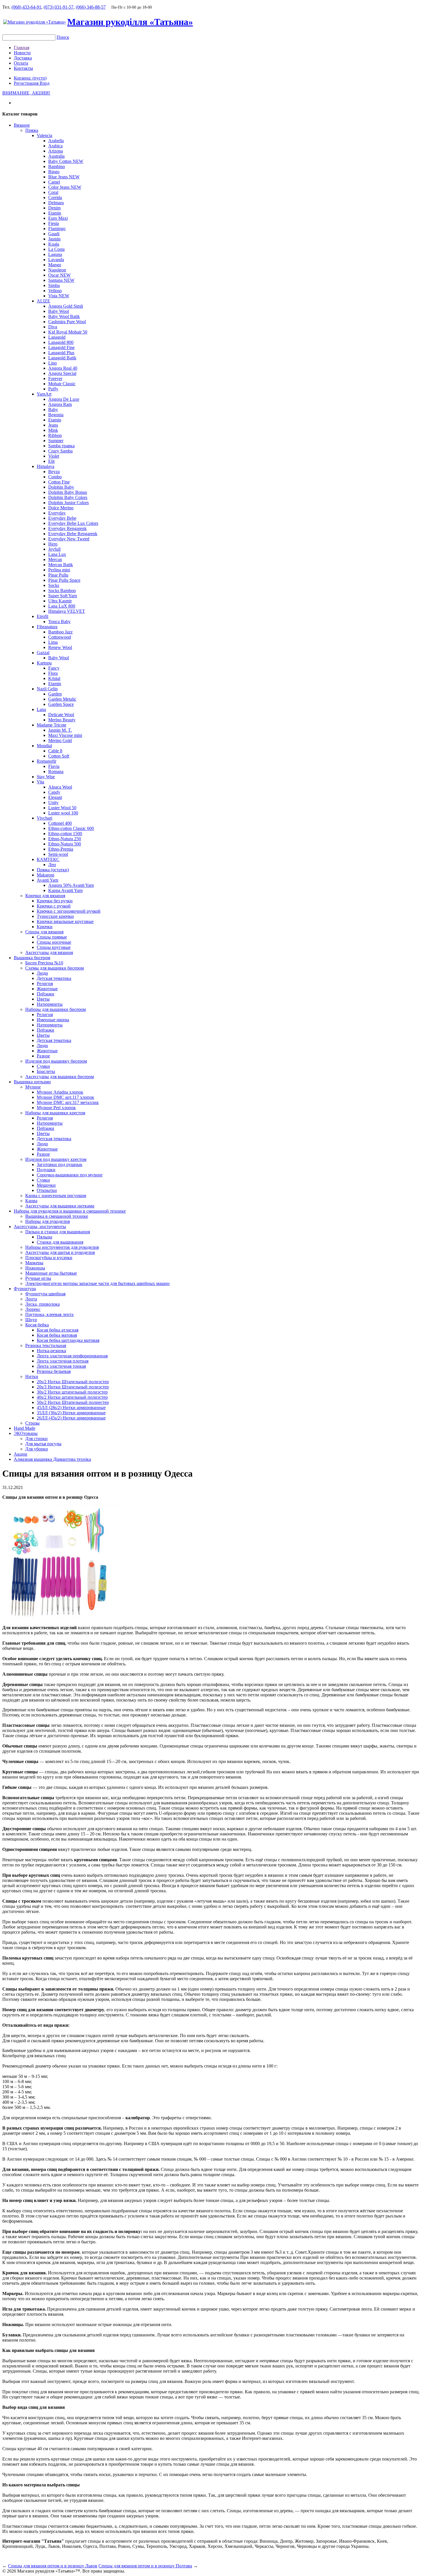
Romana (56, 771)
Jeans (53, 425)
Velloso (55, 291)
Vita (40, 782)
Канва (31, 1201)
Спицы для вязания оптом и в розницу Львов (53, 2566)
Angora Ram (60, 404)
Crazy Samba (60, 451)
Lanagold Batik (62, 358)
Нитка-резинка (51, 1351)
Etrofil (42, 616)
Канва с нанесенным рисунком (56, 1195)
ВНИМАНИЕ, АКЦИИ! (26, 93)
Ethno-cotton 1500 (65, 834)
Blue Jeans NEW (64, 177)
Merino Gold (60, 740)
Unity (53, 803)
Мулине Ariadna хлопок (60, 1092)
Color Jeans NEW (65, 187)
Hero (53, 544)
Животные (47, 989)
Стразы (32, 1423)
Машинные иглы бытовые (51, 1273)
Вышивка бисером (32, 958)
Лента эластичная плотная (63, 1361)
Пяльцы (44, 1237)
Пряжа (32, 130)
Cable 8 (55, 751)
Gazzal (43, 653)
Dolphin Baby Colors (68, 497)
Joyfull (54, 549)
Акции (21, 1454)
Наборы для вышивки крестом (55, 1113)
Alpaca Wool (60, 787)
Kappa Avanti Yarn (65, 890)
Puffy (53, 389)
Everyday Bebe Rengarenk (73, 534)
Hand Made (25, 1428)
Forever (55, 378)
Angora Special (62, 373)
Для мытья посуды (43, 1444)
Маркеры (34, 1263)
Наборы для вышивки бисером (56, 1009)
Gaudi (54, 234)
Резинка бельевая (54, 1371)
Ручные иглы (38, 1278)
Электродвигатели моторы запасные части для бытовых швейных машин (97, 1283)
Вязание (22, 125)
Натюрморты (50, 1004)
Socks (54, 585)
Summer (56, 441)
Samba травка (61, 446)
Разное (43, 1056)
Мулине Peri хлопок (56, 1108)
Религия (45, 983)
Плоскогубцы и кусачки (49, 1258)
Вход (44, 83)
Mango (55, 265)
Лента (31, 1299)
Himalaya (46, 466)
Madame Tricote (52, 725)
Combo (55, 477)
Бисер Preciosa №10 (44, 963)
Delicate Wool (61, 715)
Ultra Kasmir (60, 601)
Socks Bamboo (62, 590)
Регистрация (27, 83)
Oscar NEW (59, 275)
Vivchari (44, 818)
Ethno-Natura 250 (65, 839)
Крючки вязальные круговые (65, 921)
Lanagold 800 (61, 342)
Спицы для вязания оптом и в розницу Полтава (145, 2566)
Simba (54, 285)
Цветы (43, 999)
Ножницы (35, 1268)
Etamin (55, 213)
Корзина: (30, 78)
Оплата (21, 63)
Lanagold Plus (61, 353)
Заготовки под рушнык (60, 1164)
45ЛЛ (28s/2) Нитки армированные (71, 1408)
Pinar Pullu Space (64, 580)
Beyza (54, 472)
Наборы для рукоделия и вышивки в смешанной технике (70, 1211)
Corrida (55, 198)
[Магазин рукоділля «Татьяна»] (35, 22)
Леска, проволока (42, 1304)
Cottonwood (60, 637)
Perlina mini (59, 570)
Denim (54, 208)
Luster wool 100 (63, 813)
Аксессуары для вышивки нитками (60, 1206)
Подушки (46, 1170)
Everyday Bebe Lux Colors (73, 523)
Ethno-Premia (61, 849)
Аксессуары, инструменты (40, 1227)
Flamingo (57, 229)
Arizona (56, 151)
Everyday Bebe (62, 518)
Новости (22, 53)
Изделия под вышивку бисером (56, 1061)
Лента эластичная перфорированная (72, 1356)
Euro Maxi (58, 218)
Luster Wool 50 (62, 808)
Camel (54, 182)
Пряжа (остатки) (53, 870)
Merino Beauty (62, 720)
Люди (42, 973)
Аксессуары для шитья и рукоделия (60, 1252)
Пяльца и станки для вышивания (58, 1232)
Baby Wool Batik (64, 316)
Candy (54, 792)
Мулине (33, 1087)
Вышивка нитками (32, 1082)
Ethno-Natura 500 (65, 844)
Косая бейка (37, 1325)
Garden (55, 694)
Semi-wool (58, 854)
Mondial (44, 746)
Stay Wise (46, 777)
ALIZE (43, 301)
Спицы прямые (52, 937)
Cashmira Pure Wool (67, 322)
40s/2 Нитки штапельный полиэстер (72, 1397)
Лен (52, 865)
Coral (53, 192)
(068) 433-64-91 (26, 7)
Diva (53, 327)
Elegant (55, 797)
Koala (54, 244)
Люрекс (33, 1309)
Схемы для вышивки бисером (55, 968)
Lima (53, 642)
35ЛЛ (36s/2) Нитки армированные (71, 1413)
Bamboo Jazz (60, 632)
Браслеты (46, 1071)
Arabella (56, 141)
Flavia (54, 766)
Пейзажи (46, 994)
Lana (41, 709)
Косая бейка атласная (58, 1330)
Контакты (23, 68)
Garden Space (61, 704)
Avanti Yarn (48, 880)
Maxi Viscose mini (65, 735)
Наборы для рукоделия (48, 1221)
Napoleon (57, 270)
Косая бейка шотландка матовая (68, 1340)
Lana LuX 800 (62, 606)
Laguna (55, 254)
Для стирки (36, 1439)
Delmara (56, 203)
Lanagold (57, 337)
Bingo (54, 172)
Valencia (44, 135)
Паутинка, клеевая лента (49, 1314)
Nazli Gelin (47, 689)
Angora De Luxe (64, 399)
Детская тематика (54, 978)
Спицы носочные (54, 942)
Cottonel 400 (60, 823)
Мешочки (46, 1185)
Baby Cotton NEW (66, 161)
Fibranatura (47, 627)
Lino (53, 363)
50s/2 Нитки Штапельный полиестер (73, 1402)
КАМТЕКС (48, 859)
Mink (53, 430)
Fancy (54, 668)
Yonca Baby (59, 622)
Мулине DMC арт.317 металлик (68, 1102)
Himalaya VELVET (67, 611)
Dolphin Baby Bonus (68, 492)
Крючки (45, 927)
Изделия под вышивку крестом (56, 1159)
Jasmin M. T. (60, 730)
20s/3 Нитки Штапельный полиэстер (73, 1387)
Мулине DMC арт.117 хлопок (65, 1097)
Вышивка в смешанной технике (57, 1216)
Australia (56, 156)
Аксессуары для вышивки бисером (60, 1077)
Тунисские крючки (55, 916)
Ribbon (55, 435)
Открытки (47, 1190)
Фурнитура (25, 1289)
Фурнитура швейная (45, 1294)
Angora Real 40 (63, 368)
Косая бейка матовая (57, 1335)
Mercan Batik (61, 565)
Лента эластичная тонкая (61, 1366)
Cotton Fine (59, 482)
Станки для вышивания (60, 1242)
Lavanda (56, 260)
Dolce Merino (61, 508)
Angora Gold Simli (66, 306)
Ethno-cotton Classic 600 (71, 828)
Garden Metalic (62, 699)
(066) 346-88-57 (91, 7)
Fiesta (54, 223)
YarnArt (44, 394)
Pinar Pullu (58, 575)
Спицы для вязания (44, 932)
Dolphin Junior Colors (68, 503)
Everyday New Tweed (69, 539)
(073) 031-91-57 (59, 7)
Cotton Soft (59, 756)
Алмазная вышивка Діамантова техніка (52, 1459)
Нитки (32, 1376)
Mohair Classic (62, 384)
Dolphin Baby (61, 487)
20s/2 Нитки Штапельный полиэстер (73, 1382)
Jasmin (54, 239)
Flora (53, 673)
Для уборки (37, 1449)
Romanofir (47, 761)
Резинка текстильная (46, 1345)
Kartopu (44, 663)
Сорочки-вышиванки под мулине (70, 1175)
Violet (54, 456)
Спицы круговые (54, 947)
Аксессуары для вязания (49, 952)
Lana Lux (57, 554)
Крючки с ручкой (54, 906)
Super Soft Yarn (63, 596)
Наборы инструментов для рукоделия (62, 1247)
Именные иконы (53, 1020)
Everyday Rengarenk (67, 528)
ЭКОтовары (26, 1433)
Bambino (57, 166)
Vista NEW (59, 296)
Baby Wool (59, 311)
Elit (51, 461)
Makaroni (46, 875)
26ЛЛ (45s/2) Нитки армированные (71, 1418)
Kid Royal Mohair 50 (68, 332)
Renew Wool (60, 647)
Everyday (57, 513)
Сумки (43, 1066)
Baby (53, 410)
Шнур (31, 1320)
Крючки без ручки (55, 901)
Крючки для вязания (45, 896)
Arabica (55, 146)
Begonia (56, 415)
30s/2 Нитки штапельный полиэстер (72, 1392)
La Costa (56, 249)
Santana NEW (61, 280)
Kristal (54, 678)
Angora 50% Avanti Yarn (71, 885)
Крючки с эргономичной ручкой (69, 911)
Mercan (55, 559)
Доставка (23, 58)
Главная (22, 48)
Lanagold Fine (61, 347)
